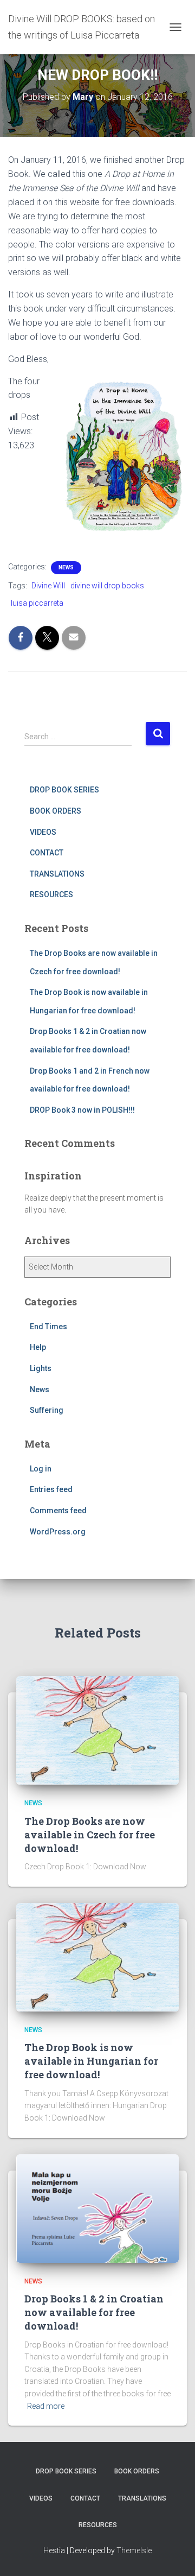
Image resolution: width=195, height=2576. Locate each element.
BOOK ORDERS (56, 811)
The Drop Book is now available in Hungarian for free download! (91, 2061)
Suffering (47, 1410)
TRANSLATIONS (57, 874)
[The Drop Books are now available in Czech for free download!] (97, 1730)
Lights (41, 1368)
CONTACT (47, 853)
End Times (48, 1327)
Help (38, 1347)
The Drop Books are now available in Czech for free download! (90, 1835)
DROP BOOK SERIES (64, 790)
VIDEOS (43, 832)
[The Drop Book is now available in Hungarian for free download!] (97, 1956)
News (66, 567)
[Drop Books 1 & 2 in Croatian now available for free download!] (97, 2207)
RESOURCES (51, 894)
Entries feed (51, 1489)
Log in (41, 1469)
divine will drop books (107, 586)
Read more (46, 2406)
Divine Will (48, 586)
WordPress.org (58, 1532)
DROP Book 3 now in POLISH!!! (82, 1110)
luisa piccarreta (37, 603)
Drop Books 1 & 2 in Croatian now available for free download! (94, 2312)
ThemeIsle (134, 2550)
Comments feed (58, 1511)
